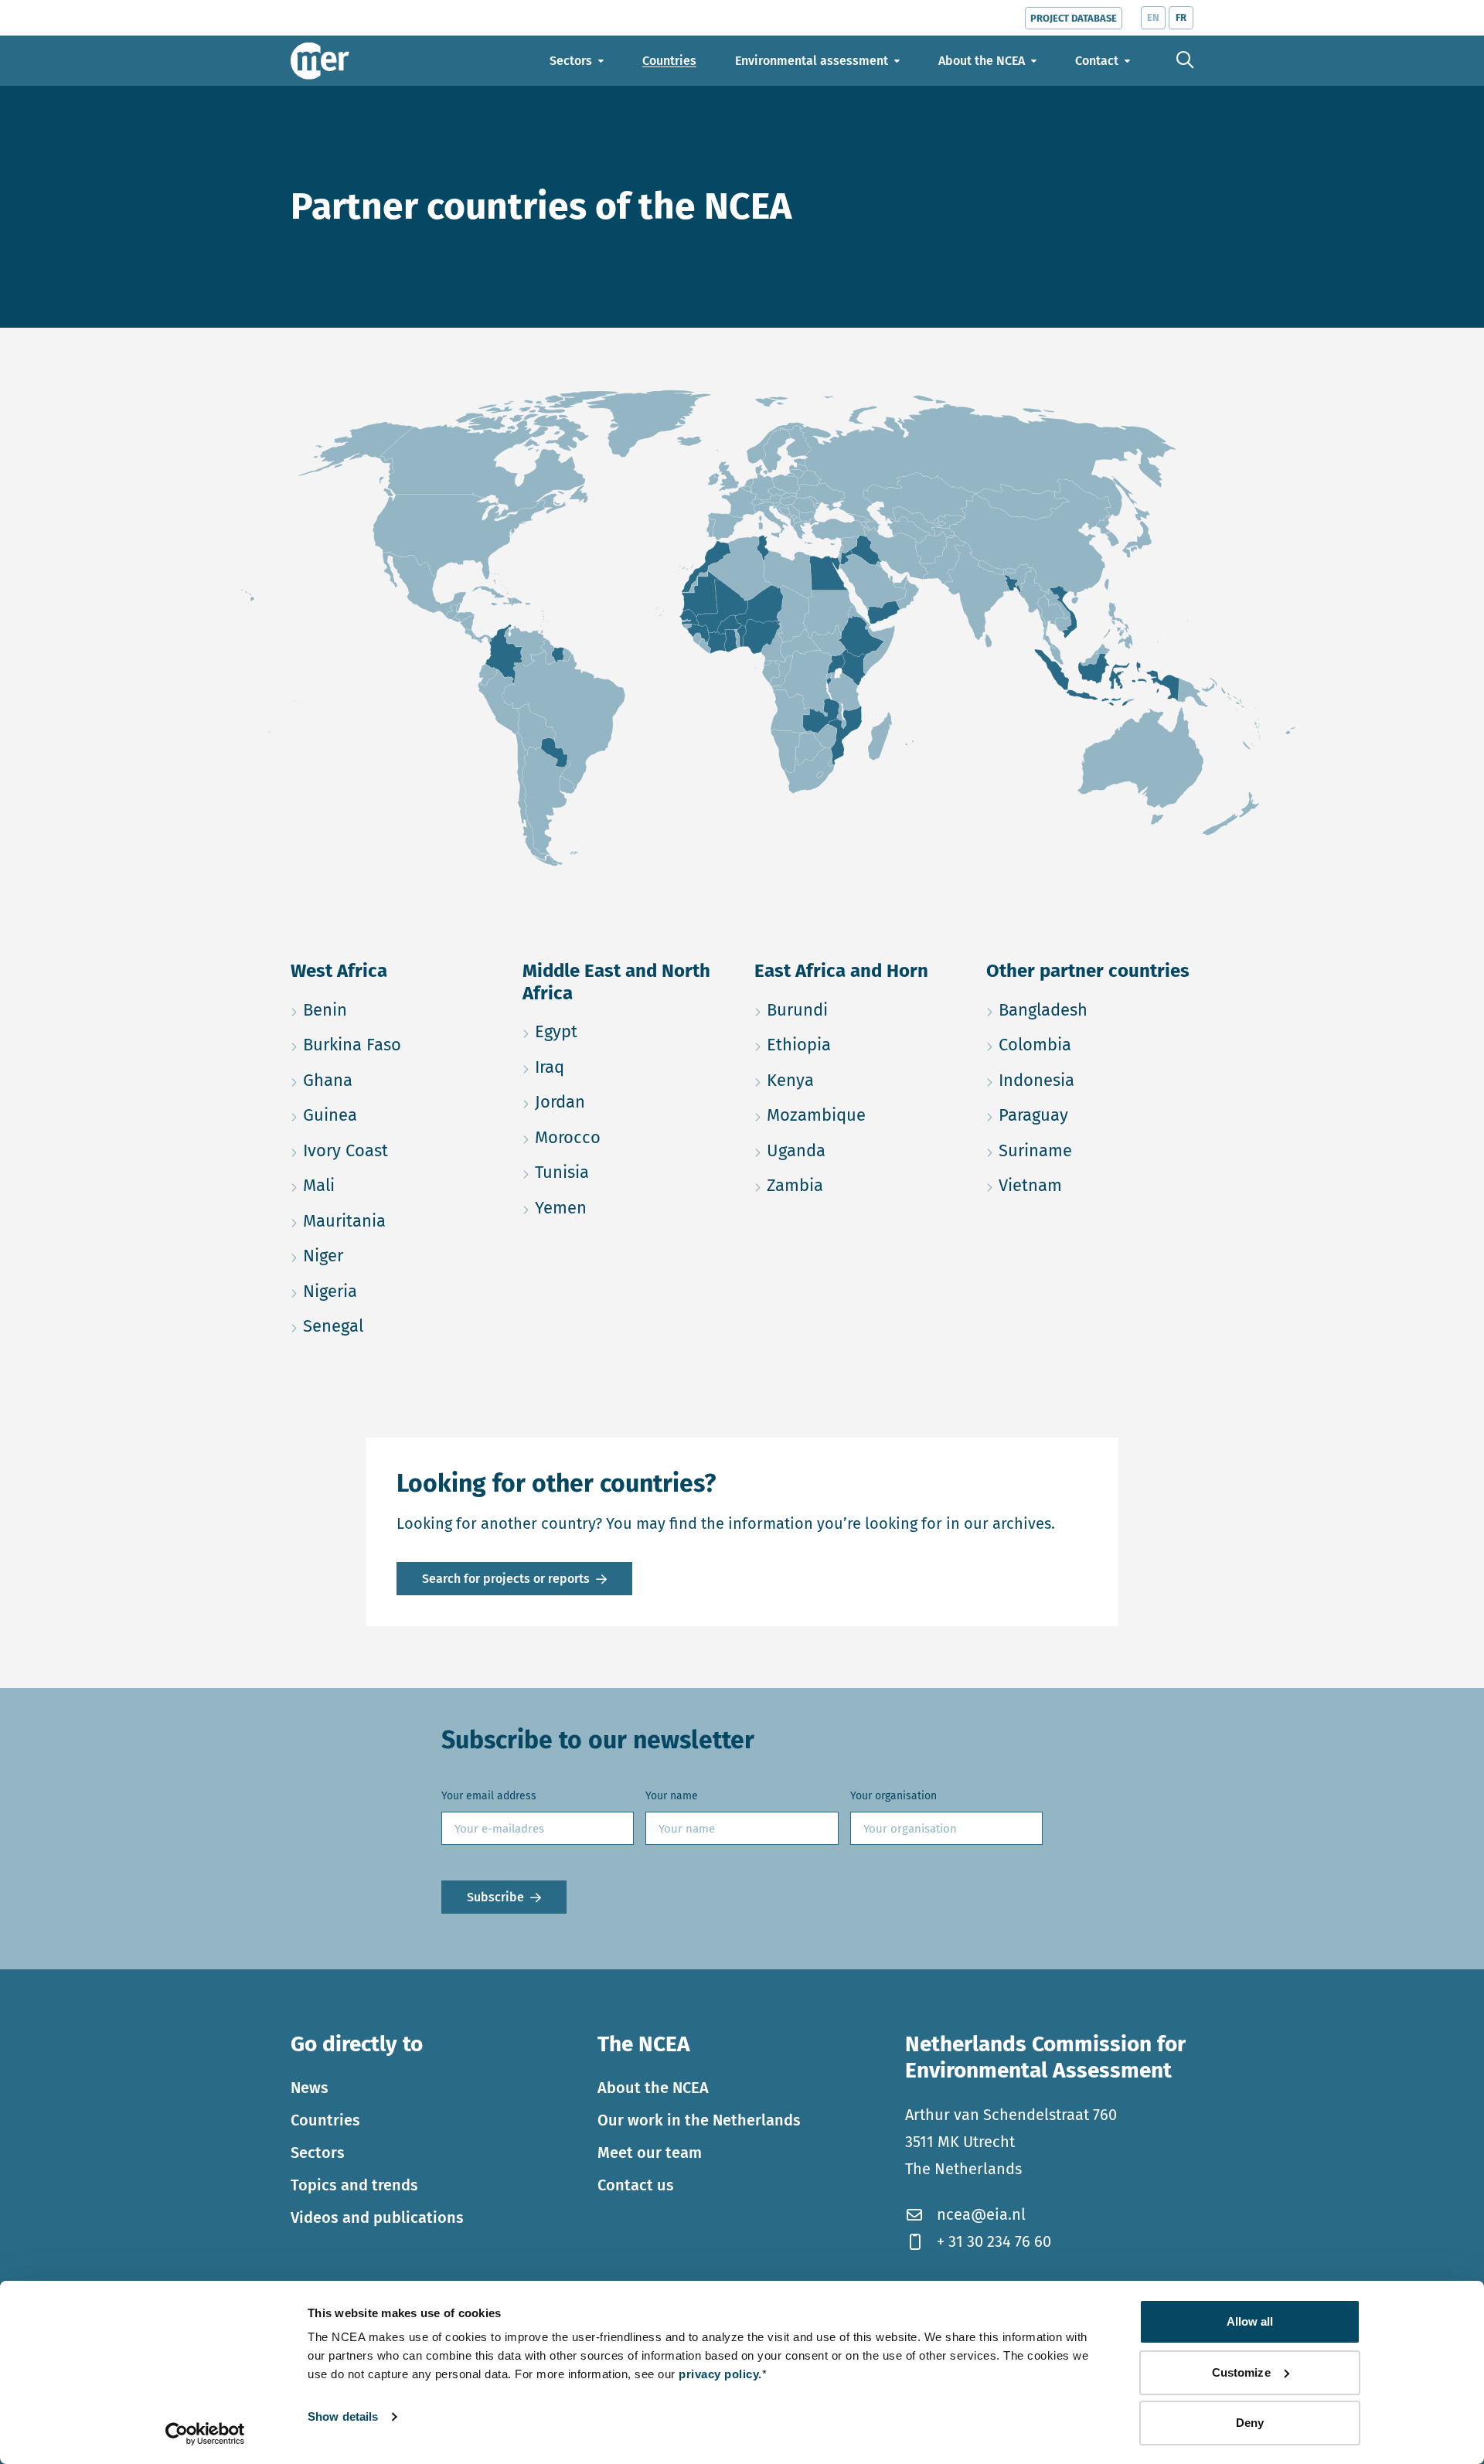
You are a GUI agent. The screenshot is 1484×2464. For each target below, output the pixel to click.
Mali (392, 1185)
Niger (394, 1255)
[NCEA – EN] (320, 61)
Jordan (626, 1101)
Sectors (318, 2153)
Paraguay (1090, 1115)
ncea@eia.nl (981, 2214)
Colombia (1090, 1044)
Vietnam (1090, 1185)
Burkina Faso (394, 1044)
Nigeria (394, 1291)
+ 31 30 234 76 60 (994, 2241)
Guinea (394, 1115)
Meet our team (650, 2153)
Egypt (626, 1031)
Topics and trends (354, 2185)
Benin (394, 1009)
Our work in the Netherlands (699, 2120)
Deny (1250, 2423)
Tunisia (626, 1172)
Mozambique (858, 1115)
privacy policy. (720, 2374)
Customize (1241, 2372)
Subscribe (495, 1897)
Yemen (626, 1207)
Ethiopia (858, 1044)
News (310, 2088)
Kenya (858, 1080)
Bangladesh (1090, 1009)
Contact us (636, 2185)
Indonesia (1090, 1080)
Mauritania (394, 1220)
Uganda (858, 1150)
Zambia (858, 1185)
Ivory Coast (394, 1150)
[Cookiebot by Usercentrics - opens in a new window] (205, 2434)
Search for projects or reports (506, 1579)
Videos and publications (377, 2217)
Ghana (394, 1080)
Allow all (1250, 2321)
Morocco (626, 1137)
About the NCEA (653, 2088)
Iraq (623, 1067)
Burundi (858, 1009)
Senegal (394, 1326)
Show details (343, 2416)
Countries (325, 2120)
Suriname (1090, 1150)
